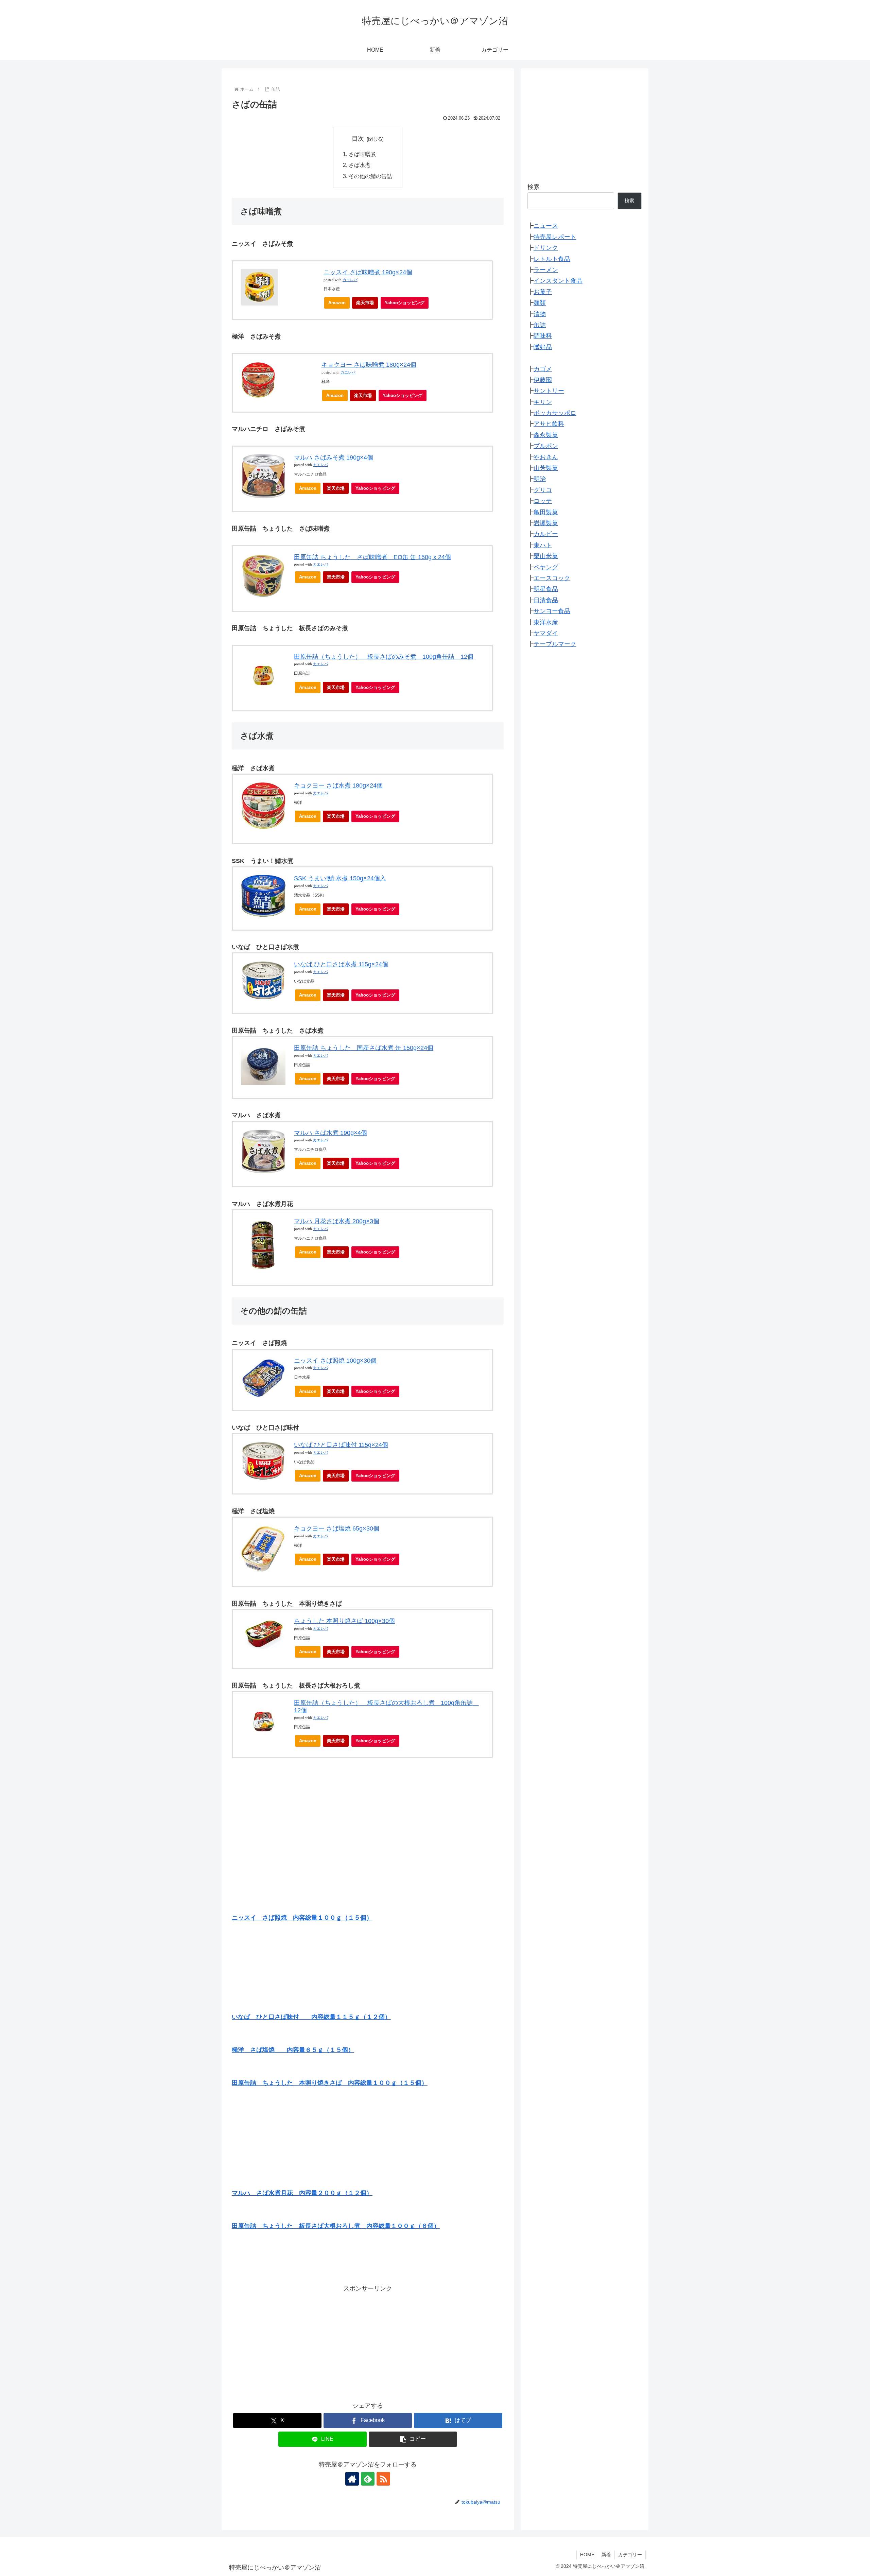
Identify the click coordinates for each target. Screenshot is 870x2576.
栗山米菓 (546, 556)
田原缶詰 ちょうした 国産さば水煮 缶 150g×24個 (364, 1048)
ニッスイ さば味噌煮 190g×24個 (368, 272)
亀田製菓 (546, 512)
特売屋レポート (555, 237)
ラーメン (546, 270)
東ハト (543, 545)
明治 (540, 479)
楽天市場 (365, 303)
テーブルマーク (555, 644)
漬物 (540, 314)
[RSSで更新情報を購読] (383, 2479)
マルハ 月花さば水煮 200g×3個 (337, 1221)
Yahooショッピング (405, 303)
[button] (413, 2439)
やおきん (546, 457)
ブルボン (546, 446)
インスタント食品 (558, 281)
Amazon (337, 303)
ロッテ (543, 501)
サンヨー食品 (552, 611)
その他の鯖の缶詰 (370, 176)
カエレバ (350, 280)
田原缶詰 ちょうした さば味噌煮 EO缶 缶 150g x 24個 (372, 557)
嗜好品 (543, 347)
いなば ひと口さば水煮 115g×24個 (341, 964)
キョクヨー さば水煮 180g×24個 (338, 785)
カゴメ (543, 369)
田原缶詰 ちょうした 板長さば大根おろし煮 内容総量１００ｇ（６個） (336, 2226)
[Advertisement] (368, 2341)
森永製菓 (546, 435)
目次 (358, 139)
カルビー (546, 534)
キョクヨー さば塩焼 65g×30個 (337, 1528)
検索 (534, 187)
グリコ (543, 490)
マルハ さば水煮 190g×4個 (330, 1133)
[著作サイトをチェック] (352, 2479)
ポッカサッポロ (555, 413)
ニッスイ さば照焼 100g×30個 (335, 1361)
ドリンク (546, 248)
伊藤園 (543, 380)
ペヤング (546, 567)
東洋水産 (546, 622)
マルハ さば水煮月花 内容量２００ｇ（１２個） (302, 2193)
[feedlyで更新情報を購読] (368, 2479)
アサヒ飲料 (549, 424)
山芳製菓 (546, 468)
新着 (606, 2555)
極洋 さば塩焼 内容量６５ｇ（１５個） (293, 2050)
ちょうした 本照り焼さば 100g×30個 (344, 1621)
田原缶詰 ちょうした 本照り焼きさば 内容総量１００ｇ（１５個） (330, 2083)
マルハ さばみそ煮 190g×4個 (334, 457)
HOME (587, 2555)
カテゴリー (630, 2555)
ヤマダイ (546, 633)
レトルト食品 (552, 259)
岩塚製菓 (546, 523)
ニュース (546, 226)
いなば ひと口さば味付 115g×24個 (341, 1445)
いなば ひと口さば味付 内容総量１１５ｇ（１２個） (311, 2017)
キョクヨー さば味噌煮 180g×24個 (369, 365)
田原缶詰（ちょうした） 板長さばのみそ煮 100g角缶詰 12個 (384, 657)
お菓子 (543, 292)
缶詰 (540, 325)
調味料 (543, 336)
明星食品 (546, 589)
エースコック (552, 578)
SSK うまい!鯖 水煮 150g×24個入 (340, 878)
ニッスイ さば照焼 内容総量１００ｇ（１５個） (302, 1918)
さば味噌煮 (362, 154)
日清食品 (546, 600)
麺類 (540, 303)
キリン (543, 402)
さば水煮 (360, 165)
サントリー (549, 391)
